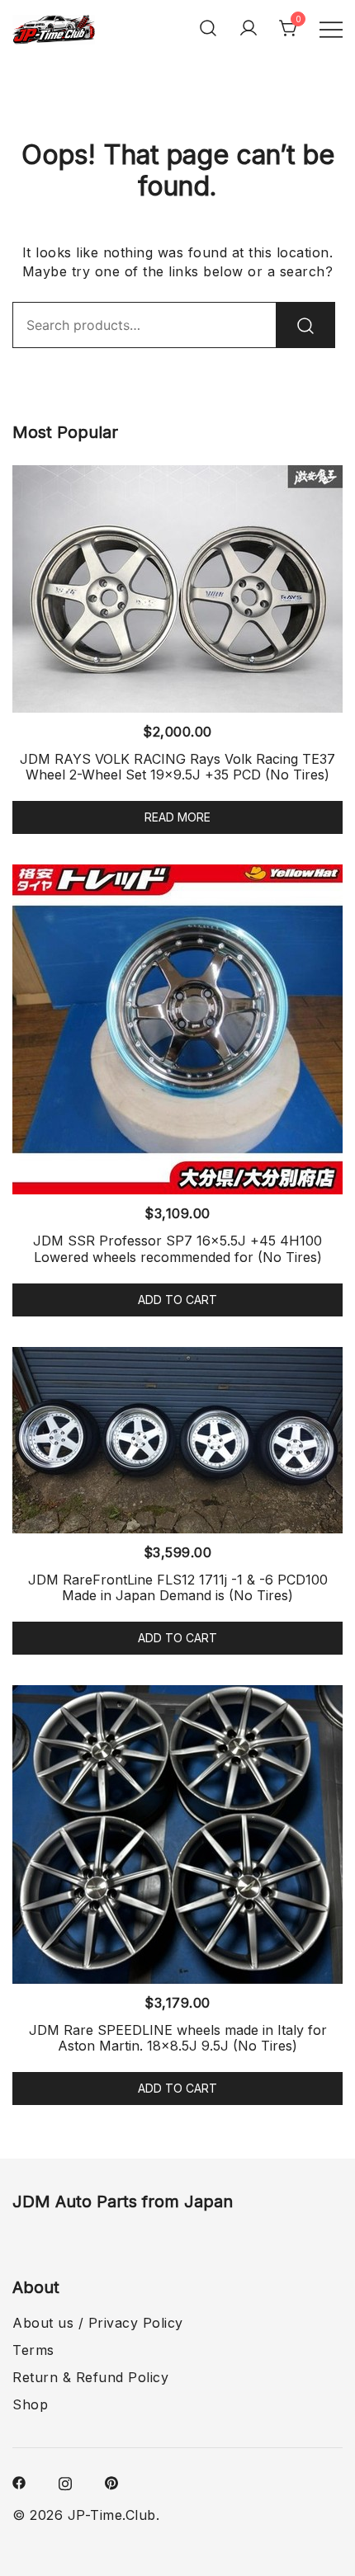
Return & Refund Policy (90, 2377)
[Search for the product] (305, 325)
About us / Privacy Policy (98, 2323)
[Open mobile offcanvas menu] (331, 28)
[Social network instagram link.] (65, 2482)
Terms (33, 2350)
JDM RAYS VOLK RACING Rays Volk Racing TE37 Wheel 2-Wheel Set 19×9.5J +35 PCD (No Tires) (177, 767)
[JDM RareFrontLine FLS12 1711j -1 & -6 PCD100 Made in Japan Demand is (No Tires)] (177, 1440)
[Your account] (248, 28)
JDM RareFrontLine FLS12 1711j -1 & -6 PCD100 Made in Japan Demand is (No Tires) (178, 1587)
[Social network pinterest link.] (111, 2482)
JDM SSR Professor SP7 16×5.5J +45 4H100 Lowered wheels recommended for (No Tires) (177, 1248)
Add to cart (177, 1300)
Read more (177, 817)
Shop (30, 2404)
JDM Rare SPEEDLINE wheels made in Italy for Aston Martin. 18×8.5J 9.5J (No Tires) (178, 2038)
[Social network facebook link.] (19, 2482)
